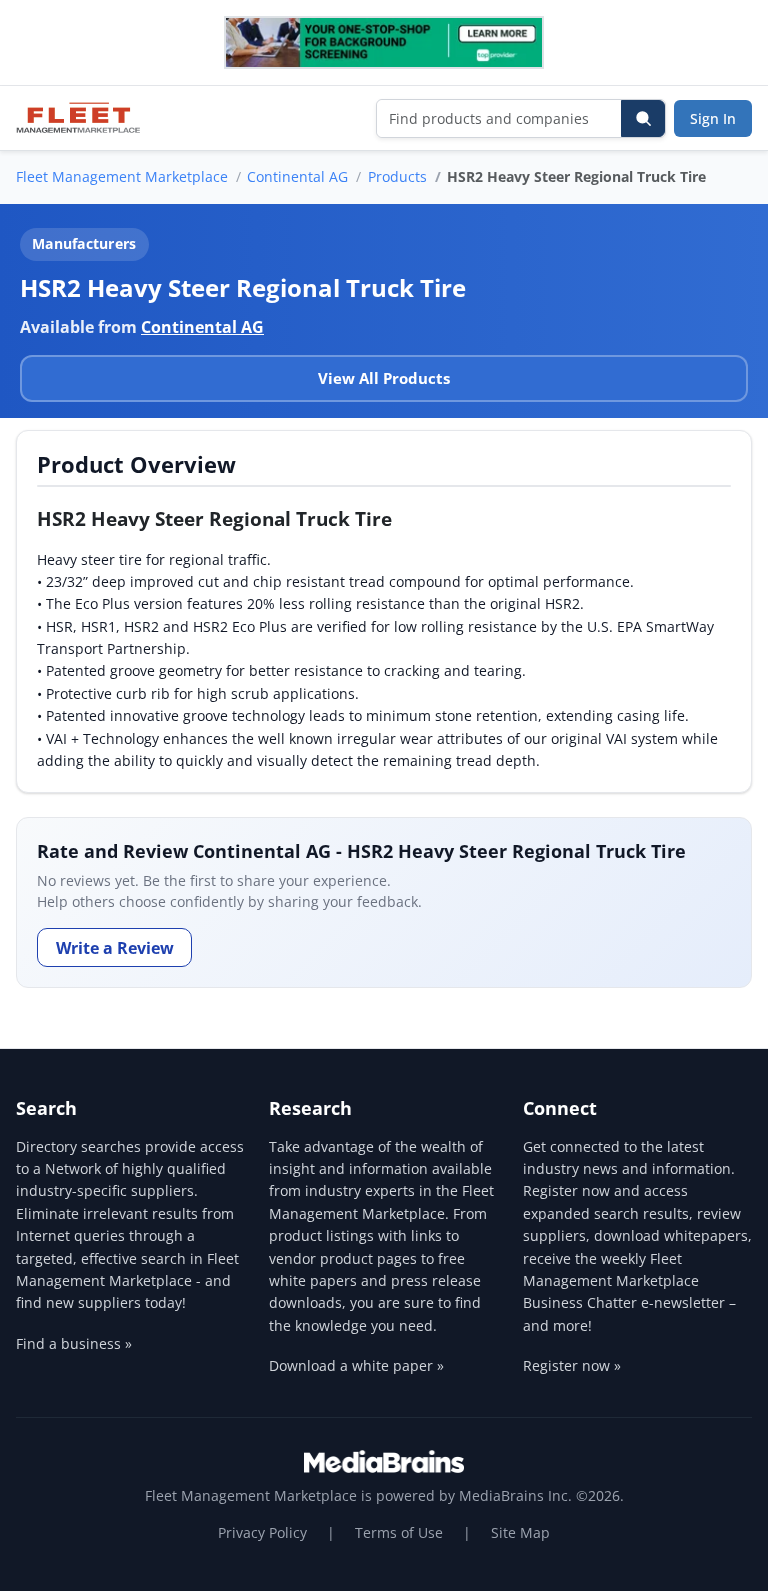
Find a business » (74, 1343)
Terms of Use (399, 1532)
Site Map (520, 1532)
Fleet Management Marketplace (122, 176)
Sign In (713, 118)
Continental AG (297, 176)
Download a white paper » (356, 1365)
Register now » (572, 1365)
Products (397, 176)
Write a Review (115, 948)
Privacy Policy (262, 1532)
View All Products (384, 378)
